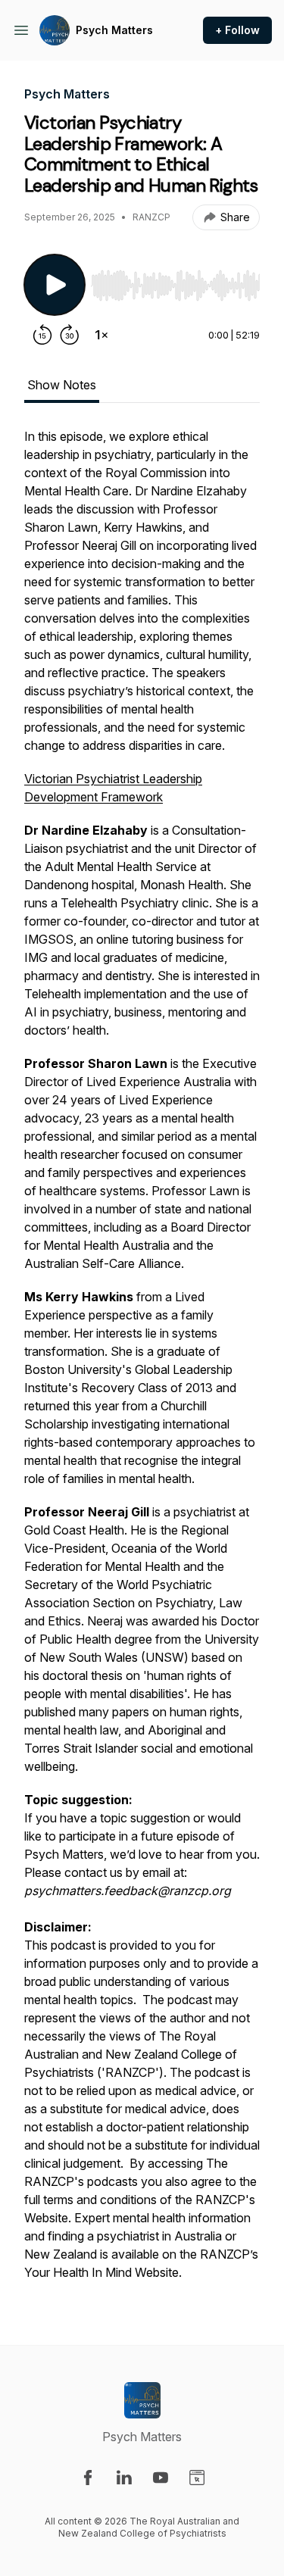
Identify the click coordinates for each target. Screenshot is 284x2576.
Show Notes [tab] (62, 385)
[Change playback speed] (101, 335)
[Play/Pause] (55, 285)
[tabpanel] (142, 1362)
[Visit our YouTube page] (161, 2478)
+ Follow (237, 30)
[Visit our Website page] (197, 2478)
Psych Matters (114, 30)
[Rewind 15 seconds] (42, 335)
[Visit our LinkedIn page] (124, 2478)
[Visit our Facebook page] (88, 2478)
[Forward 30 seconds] (70, 335)
